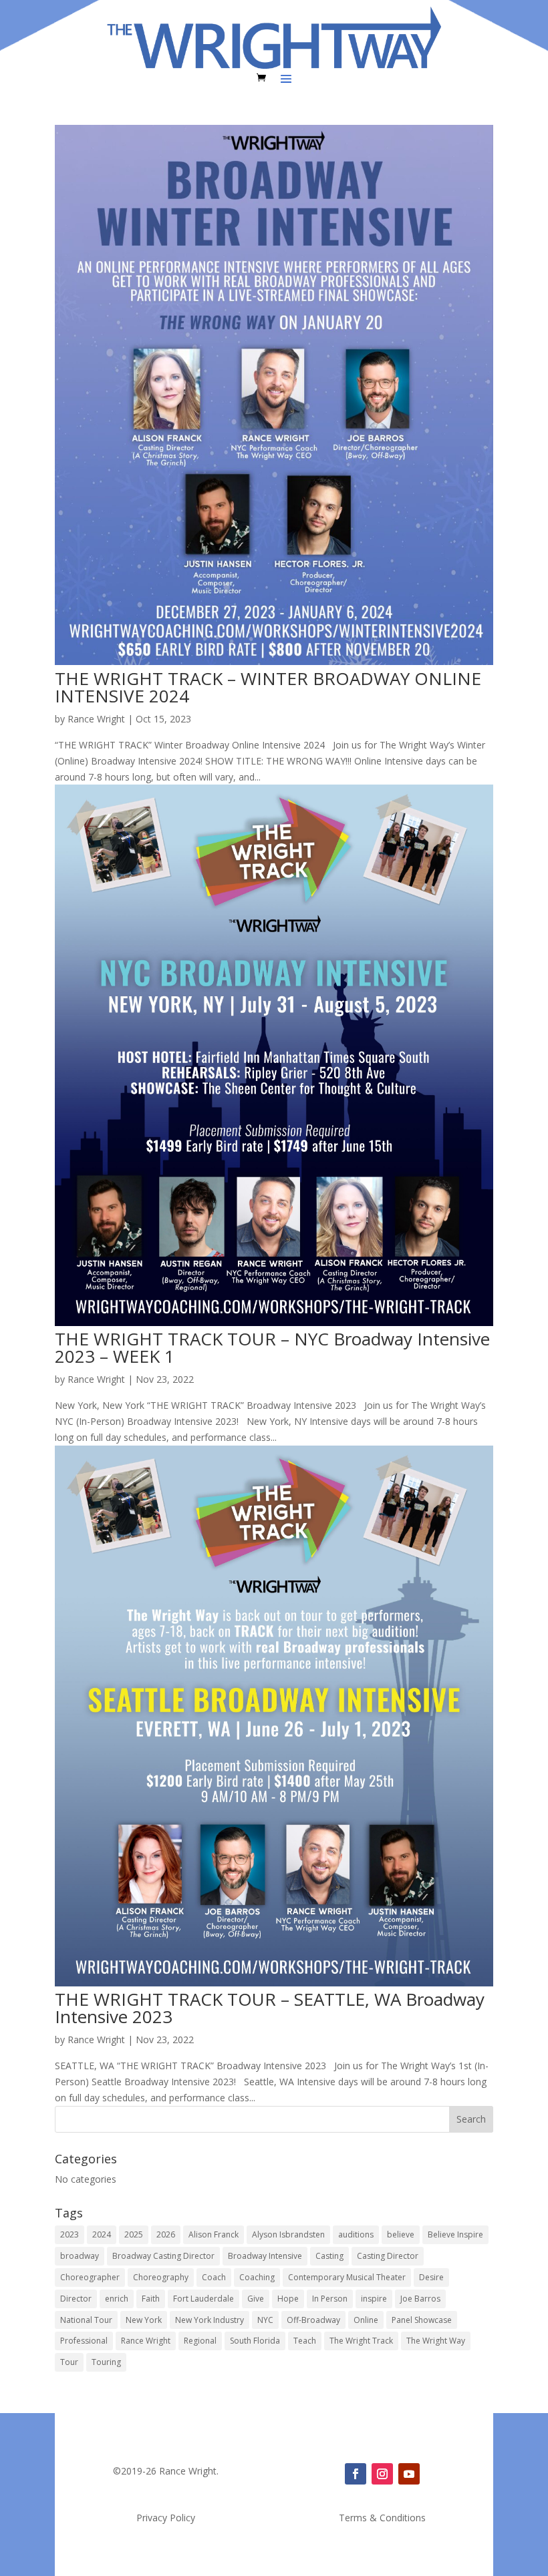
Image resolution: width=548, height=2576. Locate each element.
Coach (214, 2277)
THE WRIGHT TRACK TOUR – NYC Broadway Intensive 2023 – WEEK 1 (272, 1347)
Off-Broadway (313, 2320)
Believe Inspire (455, 2234)
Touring (106, 2362)
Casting (329, 2256)
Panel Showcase (422, 2320)
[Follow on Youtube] (409, 2474)
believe (401, 2234)
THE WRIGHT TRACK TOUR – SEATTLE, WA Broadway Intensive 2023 (270, 2008)
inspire (374, 2299)
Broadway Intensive (265, 2256)
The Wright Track (361, 2341)
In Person (330, 2299)
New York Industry (210, 2320)
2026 (166, 2234)
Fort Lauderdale (203, 2299)
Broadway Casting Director (163, 2256)
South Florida (255, 2341)
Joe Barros (420, 2299)
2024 (102, 2234)
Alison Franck (214, 2234)
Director (76, 2299)
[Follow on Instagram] (382, 2474)
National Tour (86, 2320)
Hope (288, 2299)
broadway (80, 2256)
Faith (151, 2299)
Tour (69, 2362)
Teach (305, 2341)
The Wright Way (436, 2341)
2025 (134, 2234)
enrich (117, 2299)
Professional (84, 2341)
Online (366, 2320)
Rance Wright (96, 719)
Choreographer (90, 2277)
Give (256, 2299)
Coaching (257, 2277)
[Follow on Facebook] (356, 2474)
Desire (431, 2277)
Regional (200, 2341)
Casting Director (388, 2256)
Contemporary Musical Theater (347, 2277)
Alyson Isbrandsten (288, 2234)
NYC (265, 2320)
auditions (356, 2234)
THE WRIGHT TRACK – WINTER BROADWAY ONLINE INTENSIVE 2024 (268, 687)
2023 (70, 2234)
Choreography (161, 2277)
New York (144, 2320)
